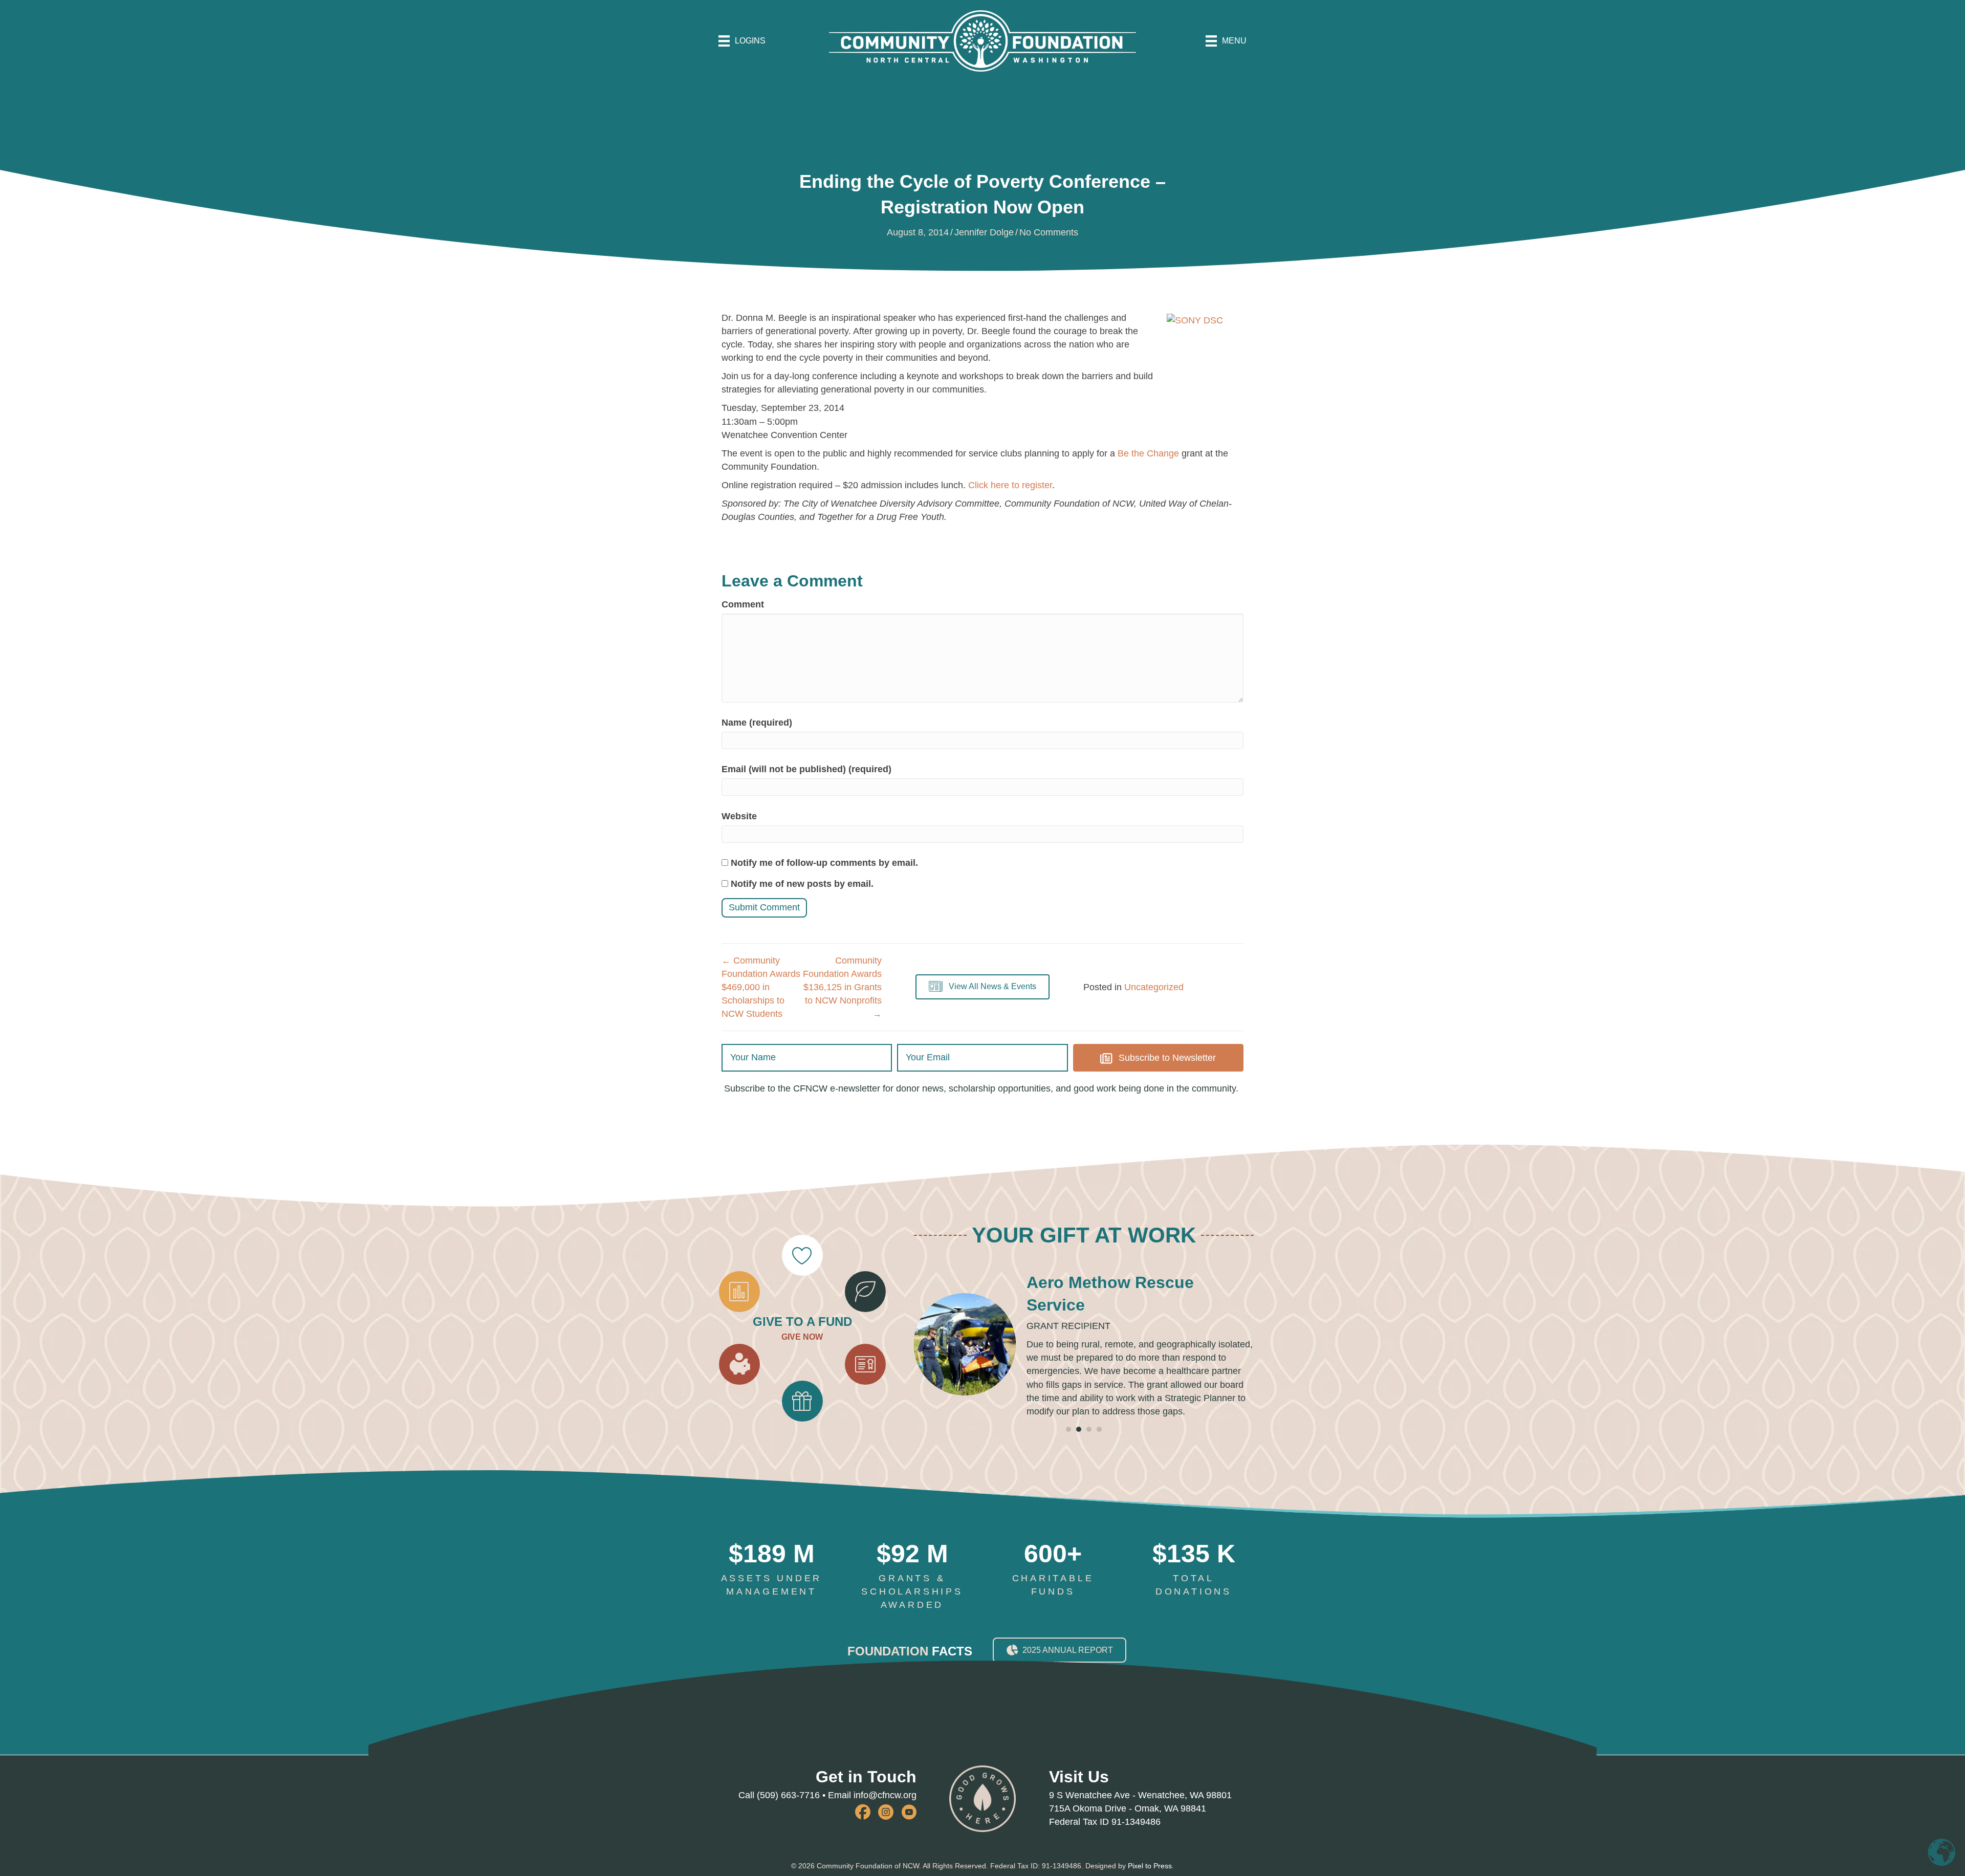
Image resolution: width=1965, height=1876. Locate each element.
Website (739, 816)
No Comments (1049, 232)
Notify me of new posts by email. (802, 884)
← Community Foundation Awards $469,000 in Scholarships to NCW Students (761, 987)
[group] (771, 1596)
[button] (982, 987)
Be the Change (1148, 453)
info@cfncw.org (885, 1822)
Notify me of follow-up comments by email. (824, 863)
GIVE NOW (802, 1350)
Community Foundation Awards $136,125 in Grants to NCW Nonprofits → (842, 987)
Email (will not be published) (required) (806, 769)
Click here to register (1010, 485)
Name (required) (757, 723)
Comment (743, 604)
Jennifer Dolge (984, 232)
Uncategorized (1154, 987)
